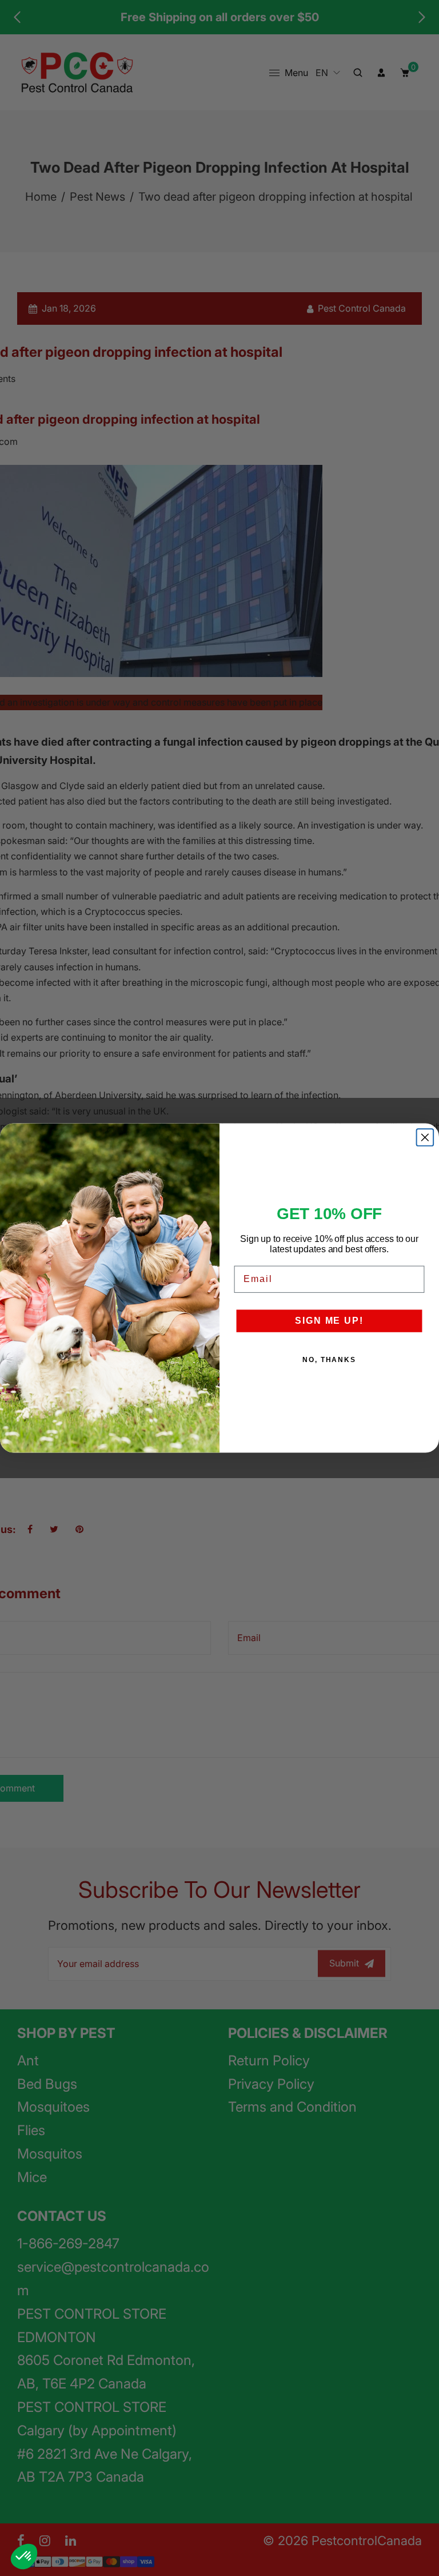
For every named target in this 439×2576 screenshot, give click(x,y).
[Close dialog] (425, 1137)
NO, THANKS (329, 1360)
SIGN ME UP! (329, 1321)
